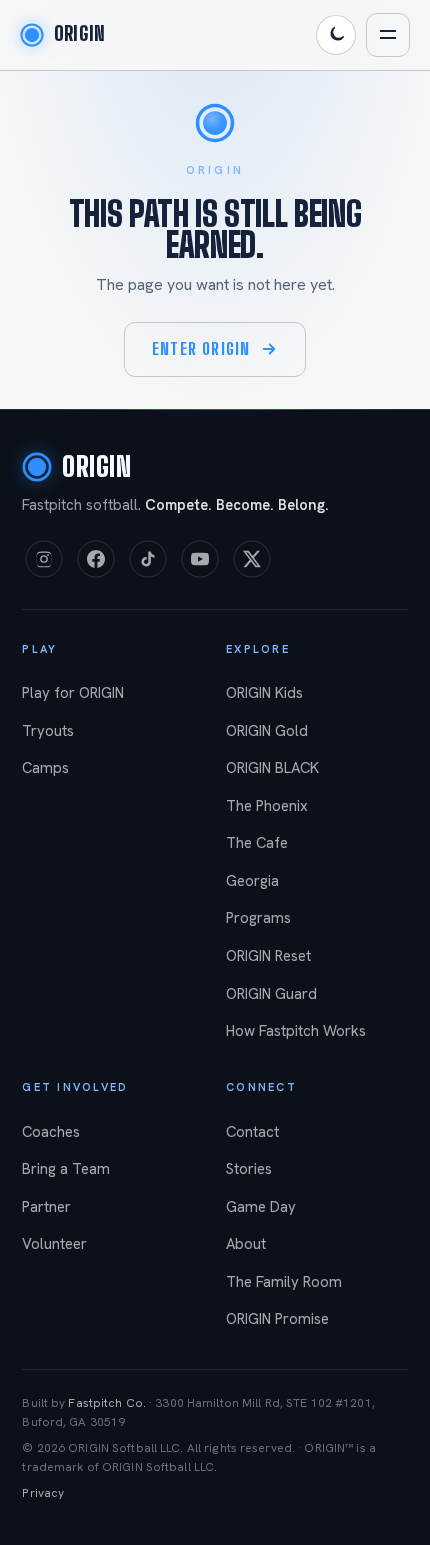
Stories (249, 1169)
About (246, 1244)
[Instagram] (44, 559)
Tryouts (48, 731)
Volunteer (54, 1244)
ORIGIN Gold (267, 731)
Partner (46, 1207)
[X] (252, 559)
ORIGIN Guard (271, 994)
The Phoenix (267, 806)
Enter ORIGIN (201, 348)
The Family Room (284, 1282)
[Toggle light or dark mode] (336, 35)
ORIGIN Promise (277, 1319)
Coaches (51, 1132)
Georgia (252, 881)
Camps (45, 768)
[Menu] (388, 35)
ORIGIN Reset (268, 956)
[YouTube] (200, 559)
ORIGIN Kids (264, 693)
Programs (258, 918)
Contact (252, 1132)
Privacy (43, 1493)
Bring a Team (66, 1169)
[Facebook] (96, 559)
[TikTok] (148, 559)
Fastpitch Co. (107, 1403)
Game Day (261, 1207)
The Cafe (257, 843)
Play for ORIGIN (73, 693)
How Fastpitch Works (296, 1031)
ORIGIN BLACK (272, 768)
